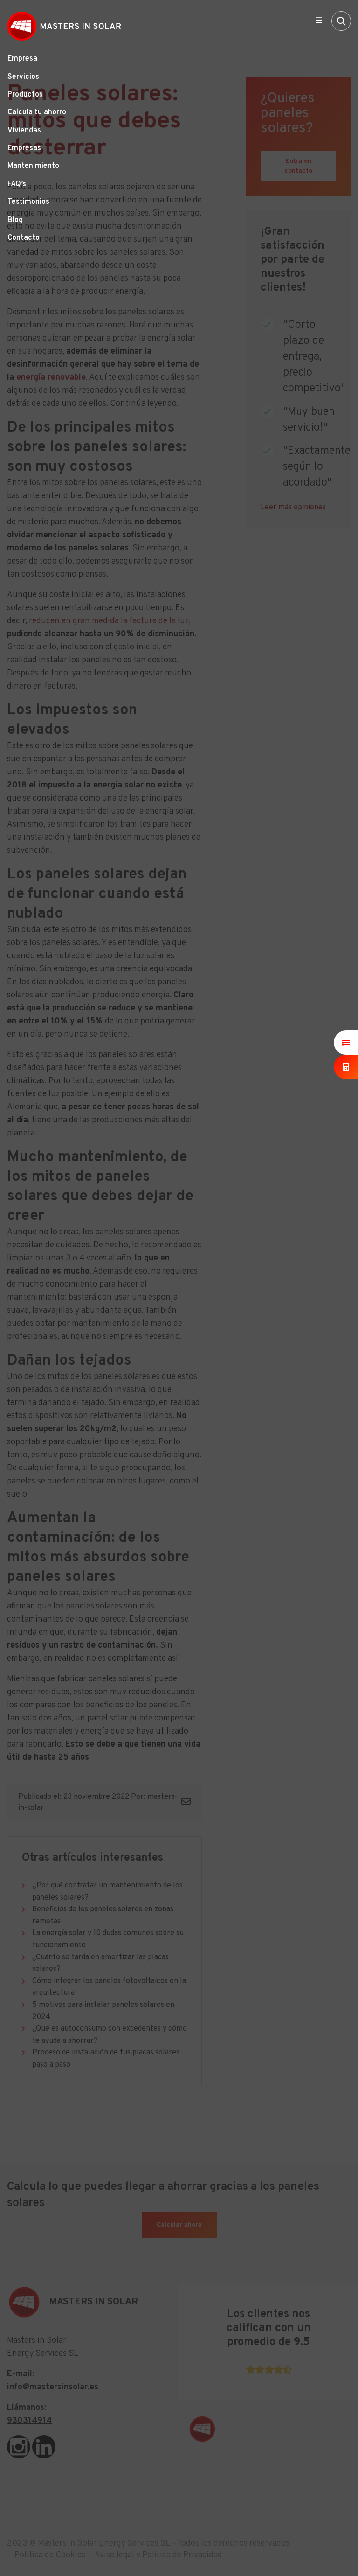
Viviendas (24, 131)
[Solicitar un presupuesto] (346, 1043)
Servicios (23, 77)
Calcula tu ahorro (37, 112)
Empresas (24, 148)
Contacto (24, 238)
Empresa (22, 59)
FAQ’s (17, 184)
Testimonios (28, 202)
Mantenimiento (33, 166)
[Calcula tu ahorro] (346, 1067)
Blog (15, 220)
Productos (25, 95)
